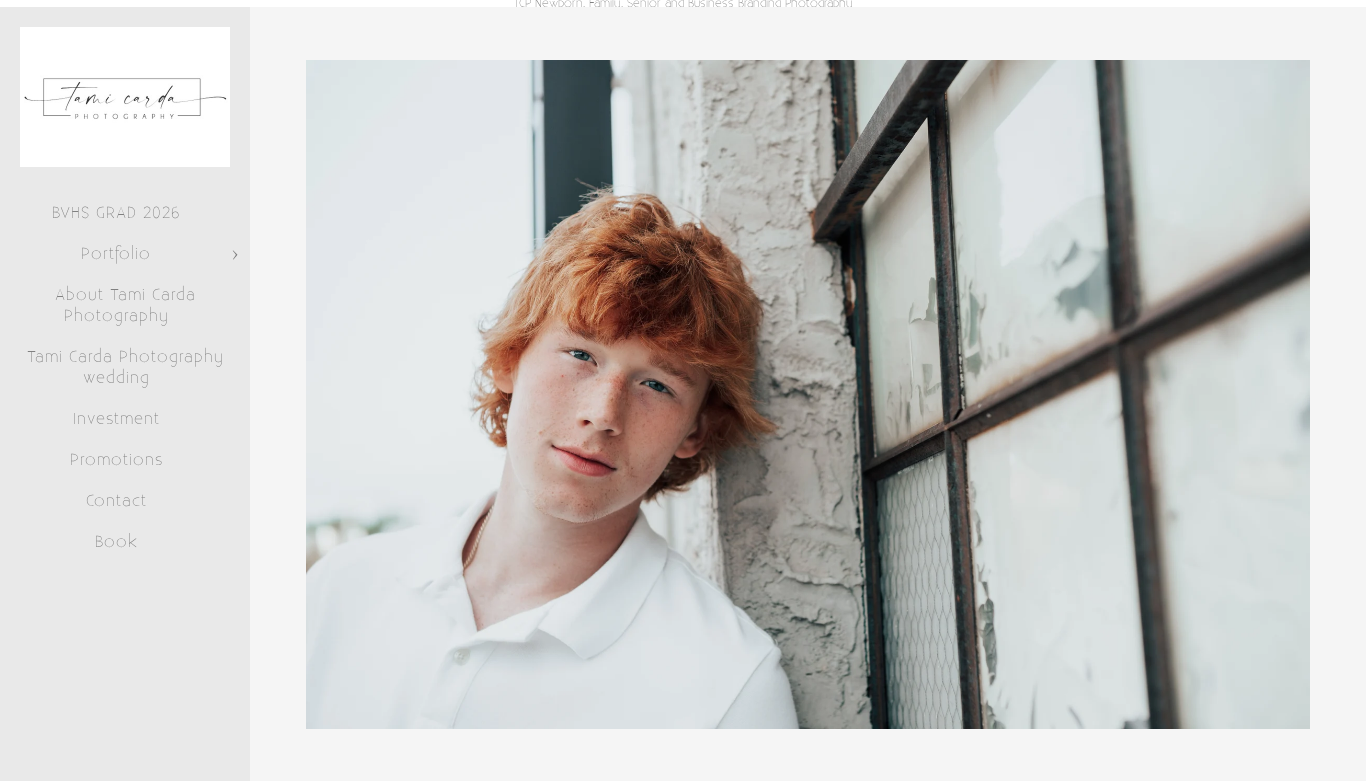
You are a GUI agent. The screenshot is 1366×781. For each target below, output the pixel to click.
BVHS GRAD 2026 (116, 213)
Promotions (116, 460)
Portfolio (116, 254)
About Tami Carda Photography (125, 305)
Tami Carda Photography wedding (125, 367)
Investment (116, 419)
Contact (116, 501)
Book (116, 542)
